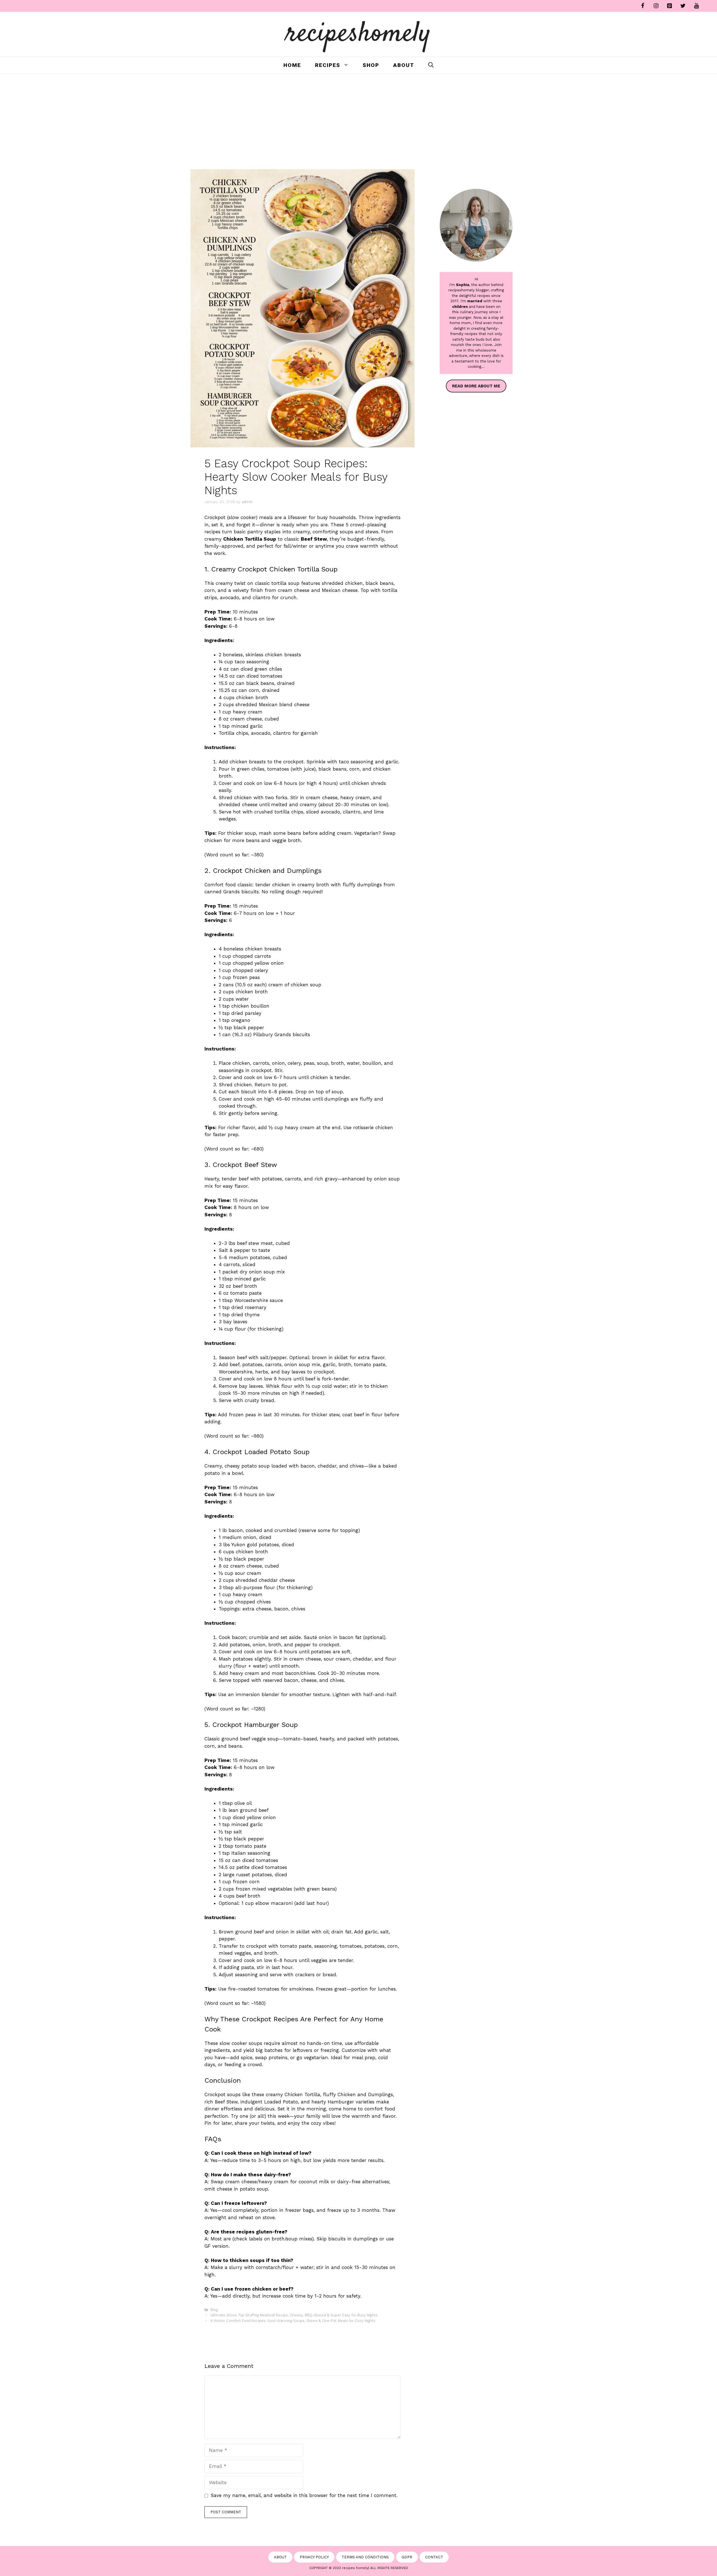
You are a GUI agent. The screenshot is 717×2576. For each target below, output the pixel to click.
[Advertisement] (358, 116)
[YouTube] (696, 6)
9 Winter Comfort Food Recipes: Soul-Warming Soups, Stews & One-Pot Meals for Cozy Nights (293, 2321)
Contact (434, 2557)
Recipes (328, 65)
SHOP (371, 65)
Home (292, 65)
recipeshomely (359, 34)
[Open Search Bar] (431, 65)
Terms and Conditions (365, 2557)
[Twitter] (683, 6)
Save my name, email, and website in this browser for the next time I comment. (304, 2495)
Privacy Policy (314, 2557)
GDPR (407, 2557)
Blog (214, 2310)
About (404, 65)
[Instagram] (656, 6)
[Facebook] (642, 6)
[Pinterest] (669, 6)
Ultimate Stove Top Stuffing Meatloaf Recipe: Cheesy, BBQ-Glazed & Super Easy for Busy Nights (294, 2315)
